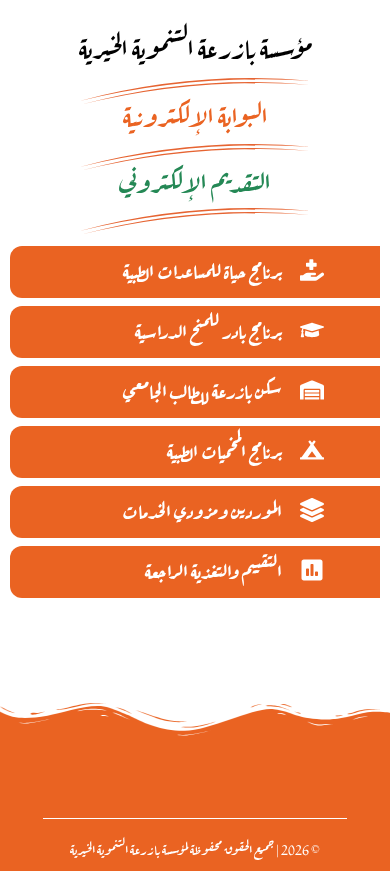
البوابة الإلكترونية (195, 113)
